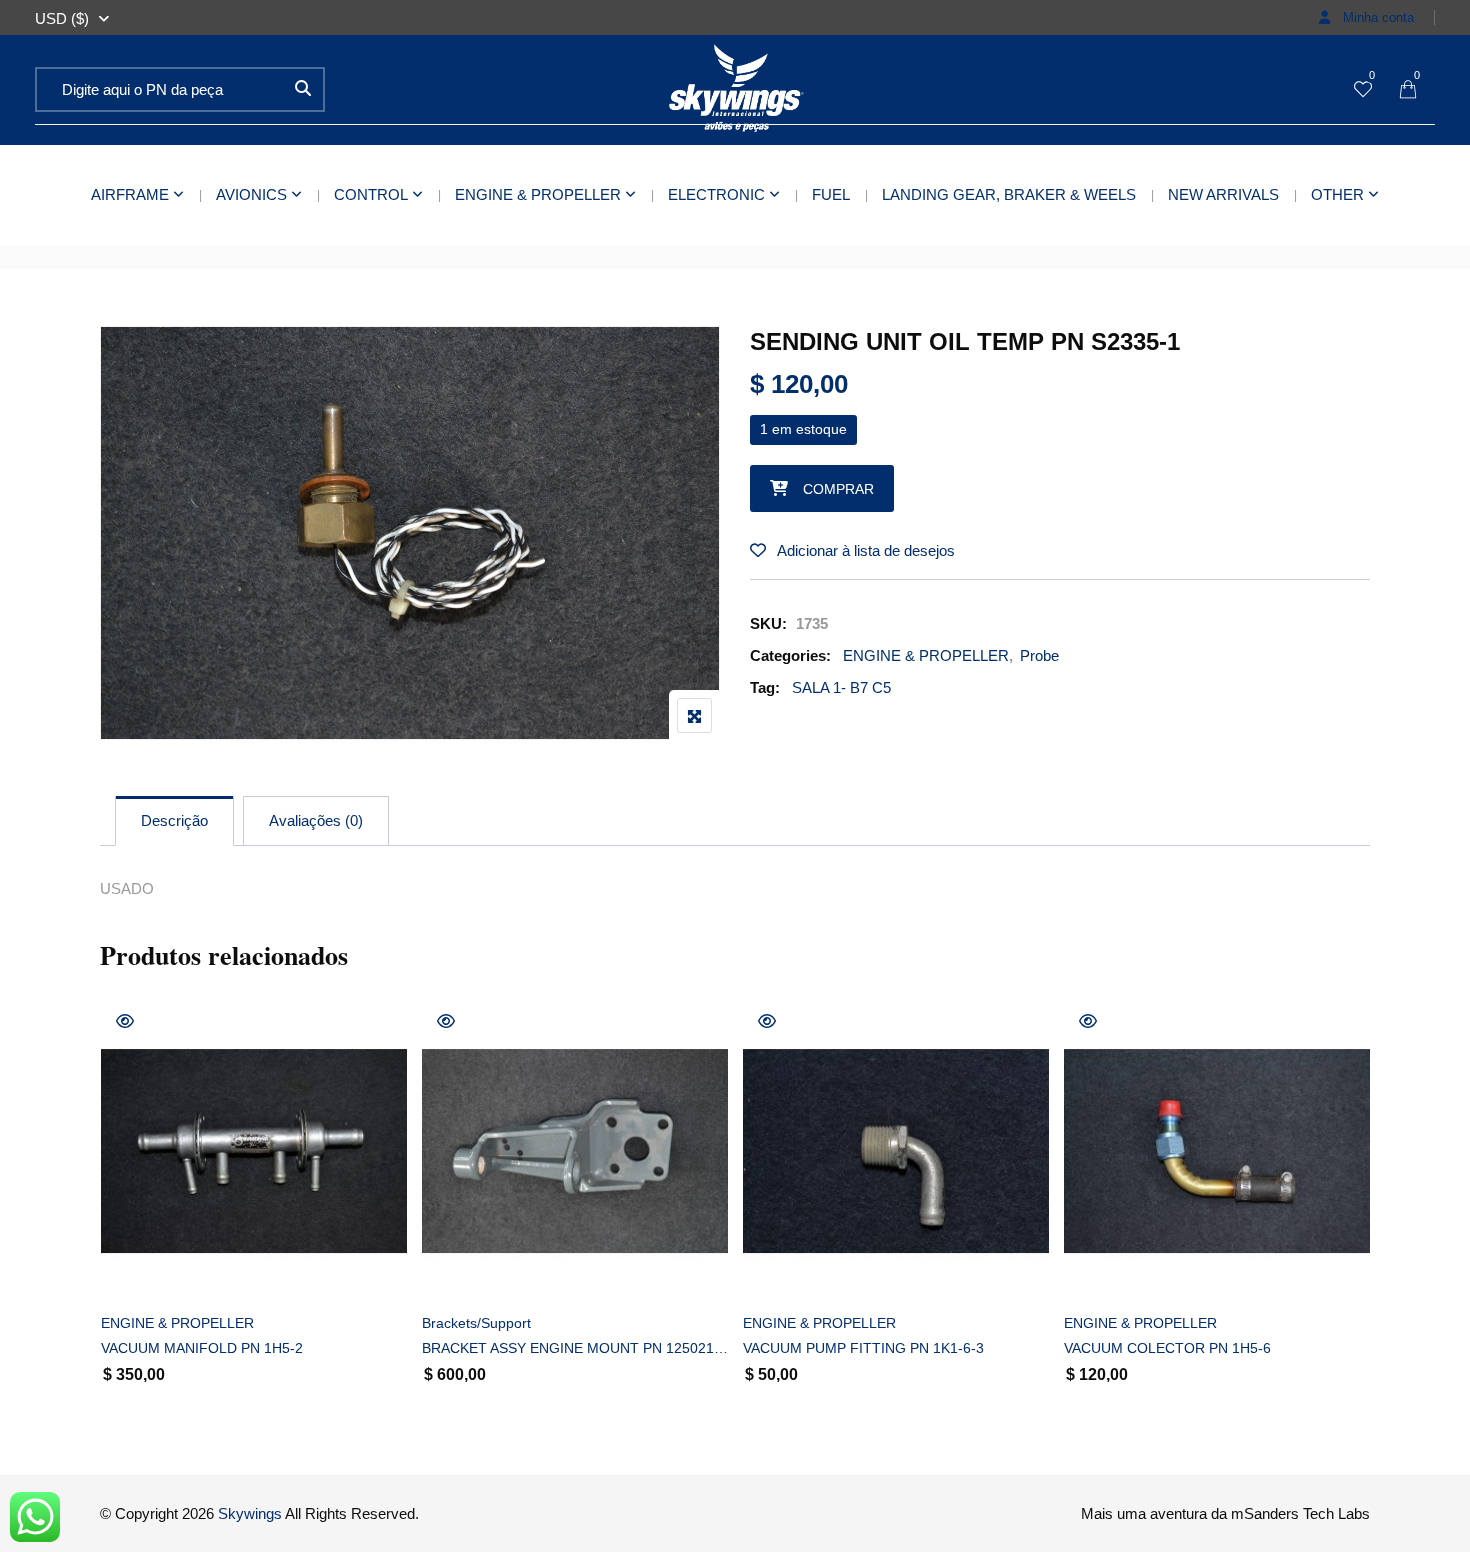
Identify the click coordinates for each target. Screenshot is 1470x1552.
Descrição (174, 820)
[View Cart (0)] (1408, 90)
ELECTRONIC (716, 194)
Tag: (765, 687)
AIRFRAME (130, 194)
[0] (1363, 90)
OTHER (1337, 194)
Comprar (838, 489)
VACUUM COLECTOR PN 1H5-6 (1167, 1348)
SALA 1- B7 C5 (841, 687)
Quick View (125, 1021)
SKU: (768, 623)
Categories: (790, 655)
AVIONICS (251, 194)
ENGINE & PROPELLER (538, 194)
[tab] (174, 821)
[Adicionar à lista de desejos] (138, 1271)
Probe (1039, 655)
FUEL (831, 194)
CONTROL (371, 194)
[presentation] (114, 1225)
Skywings (250, 1513)
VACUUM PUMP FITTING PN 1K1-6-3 (863, 1348)
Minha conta (1376, 17)
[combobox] (62, 19)
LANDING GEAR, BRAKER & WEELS (1009, 194)
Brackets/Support (476, 1323)
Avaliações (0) (316, 820)
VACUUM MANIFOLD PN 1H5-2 (202, 1348)
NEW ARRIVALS (1223, 194)
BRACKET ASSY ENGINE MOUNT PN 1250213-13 (575, 1348)
